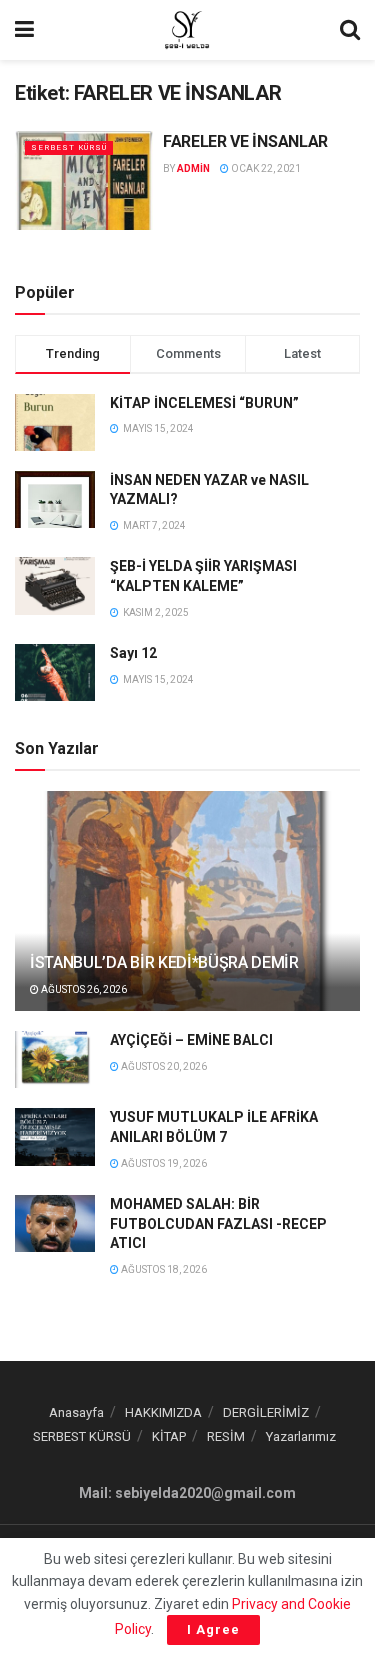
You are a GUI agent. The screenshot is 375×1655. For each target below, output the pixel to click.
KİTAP (169, 1436)
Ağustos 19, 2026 (163, 1163)
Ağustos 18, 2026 (163, 1269)
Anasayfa (76, 1412)
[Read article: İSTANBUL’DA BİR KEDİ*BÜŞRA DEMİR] (187, 914)
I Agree (213, 1629)
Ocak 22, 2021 (265, 168)
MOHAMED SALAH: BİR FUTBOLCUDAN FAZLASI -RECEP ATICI (218, 1223)
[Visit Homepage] (187, 30)
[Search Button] (350, 30)
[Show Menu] (24, 30)
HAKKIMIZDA (163, 1412)
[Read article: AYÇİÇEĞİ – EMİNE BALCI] (55, 1059)
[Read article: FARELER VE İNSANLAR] (84, 180)
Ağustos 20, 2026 (163, 1066)
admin (193, 168)
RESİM (226, 1436)
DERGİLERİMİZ (266, 1412)
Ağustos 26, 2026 (83, 989)
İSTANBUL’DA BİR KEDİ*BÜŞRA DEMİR (164, 962)
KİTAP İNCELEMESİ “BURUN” (204, 403)
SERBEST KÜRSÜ (69, 147)
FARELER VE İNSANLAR (245, 141)
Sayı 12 (133, 653)
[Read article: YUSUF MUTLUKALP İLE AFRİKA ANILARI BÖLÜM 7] (55, 1136)
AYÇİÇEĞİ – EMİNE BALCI (191, 1040)
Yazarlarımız (301, 1436)
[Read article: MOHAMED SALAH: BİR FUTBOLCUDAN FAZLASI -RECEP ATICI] (55, 1223)
